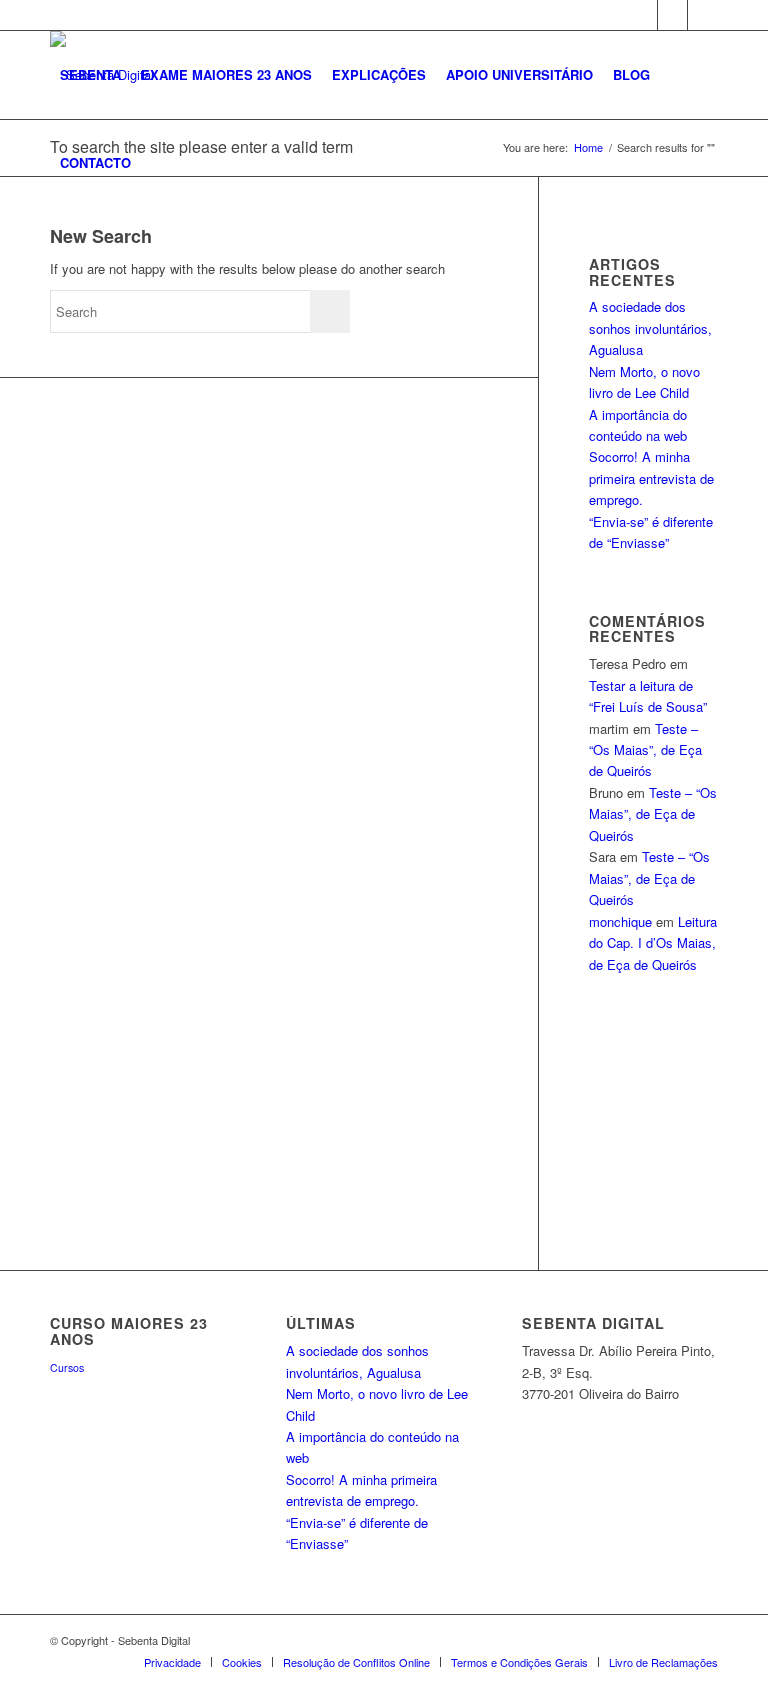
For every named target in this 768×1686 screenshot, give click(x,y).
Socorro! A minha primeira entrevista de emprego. (651, 478)
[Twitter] (672, 15)
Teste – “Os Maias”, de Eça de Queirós (645, 750)
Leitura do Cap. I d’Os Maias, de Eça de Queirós (653, 943)
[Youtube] (703, 15)
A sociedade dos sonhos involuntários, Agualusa (650, 328)
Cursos (67, 1367)
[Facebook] (642, 15)
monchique (620, 921)
